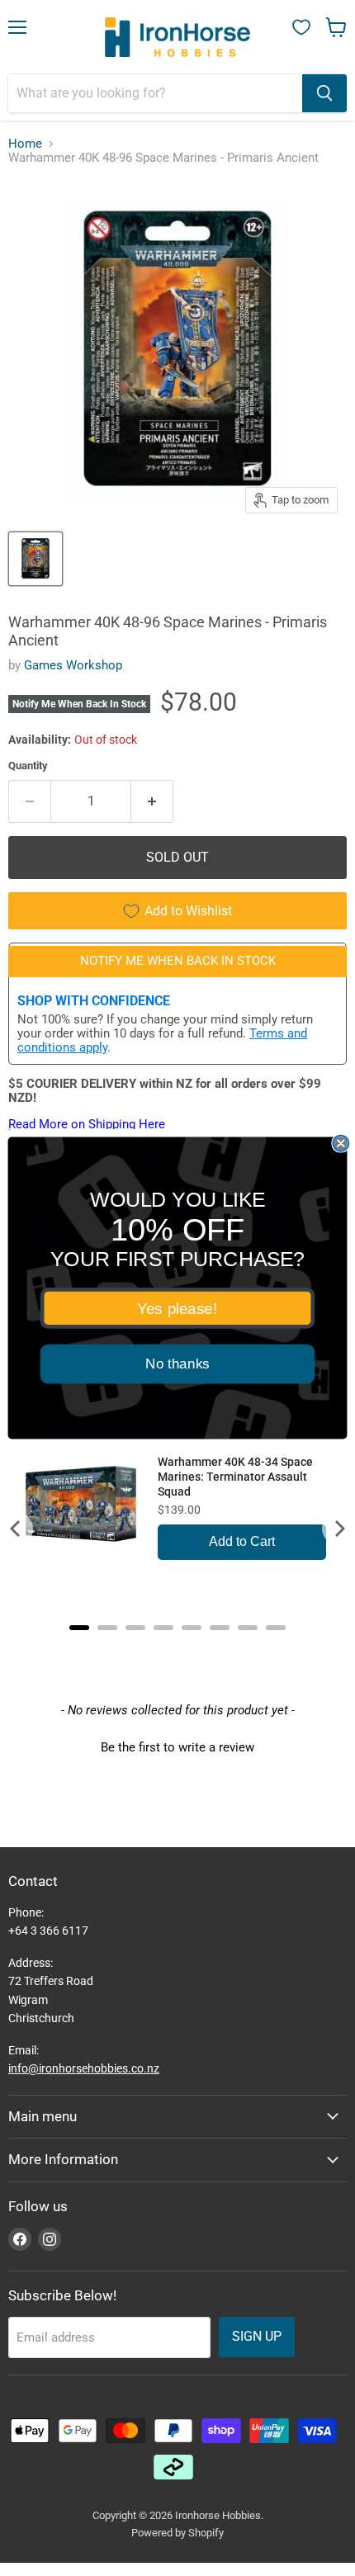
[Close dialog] (341, 1144)
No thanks (177, 1364)
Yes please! (177, 1308)
